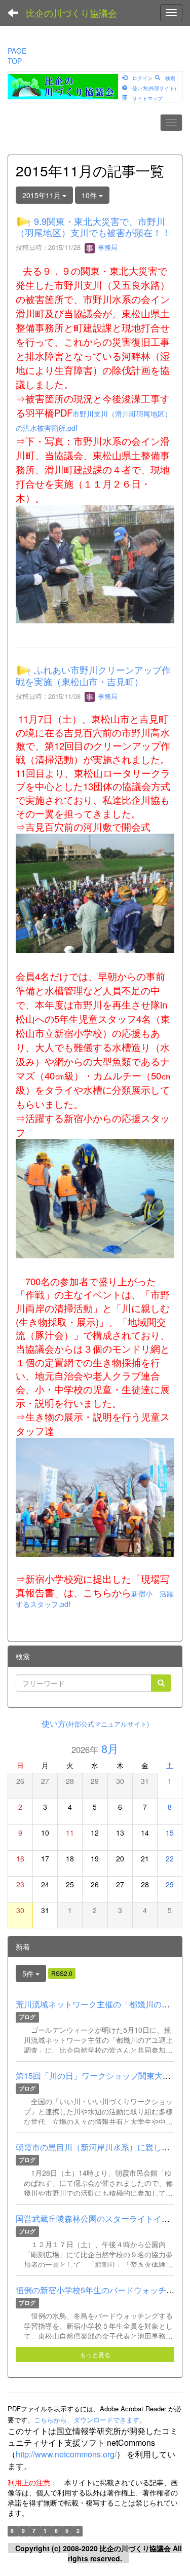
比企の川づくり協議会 (71, 13)
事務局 (107, 247)
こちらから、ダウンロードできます (87, 2420)
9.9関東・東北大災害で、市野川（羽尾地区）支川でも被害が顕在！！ (93, 227)
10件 (90, 195)
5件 (29, 1973)
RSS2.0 (62, 1973)
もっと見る (95, 2354)
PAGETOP (17, 56)
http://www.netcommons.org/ (66, 2454)
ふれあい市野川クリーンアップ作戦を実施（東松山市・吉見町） (93, 676)
